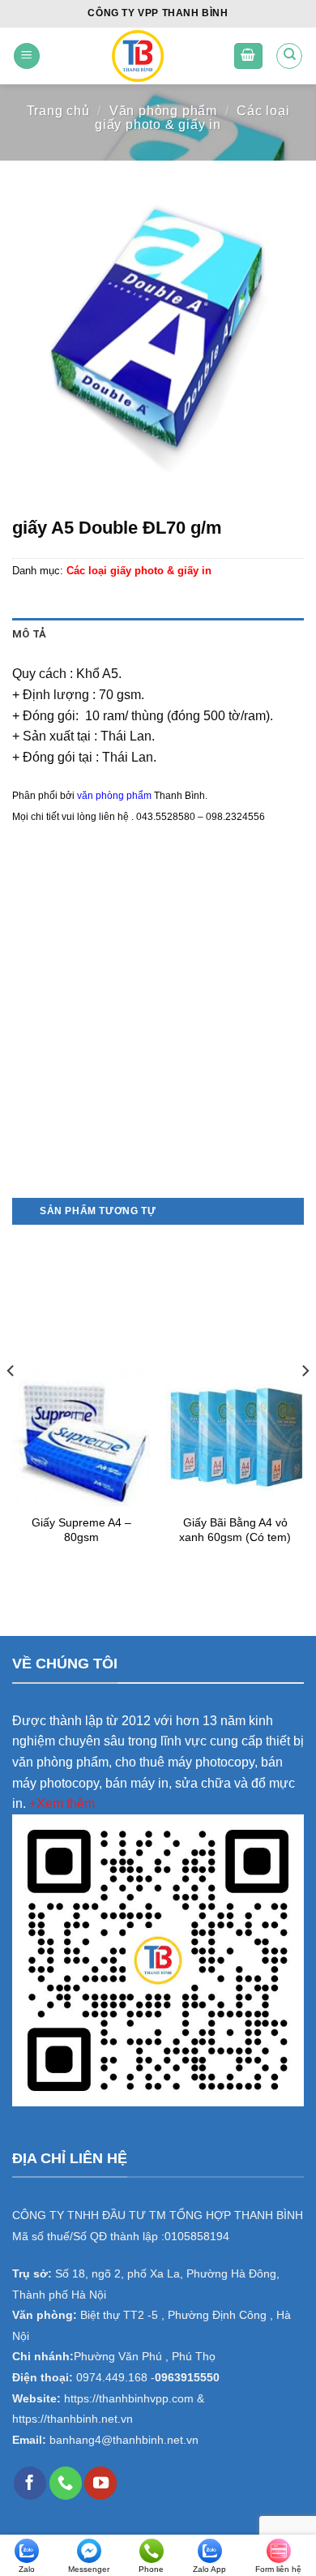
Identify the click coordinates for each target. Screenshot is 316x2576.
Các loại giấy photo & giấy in (192, 118)
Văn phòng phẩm (163, 111)
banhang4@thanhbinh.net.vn (124, 2440)
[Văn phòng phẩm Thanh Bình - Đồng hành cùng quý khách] (137, 56)
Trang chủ (58, 111)
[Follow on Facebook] (30, 2483)
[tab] (158, 634)
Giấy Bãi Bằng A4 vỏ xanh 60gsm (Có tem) (235, 1530)
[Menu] (27, 56)
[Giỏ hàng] (249, 56)
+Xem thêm (62, 1803)
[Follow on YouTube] (100, 2483)
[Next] (305, 1403)
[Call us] (66, 2483)
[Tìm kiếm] (289, 56)
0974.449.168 (112, 2378)
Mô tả (29, 634)
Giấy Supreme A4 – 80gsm (81, 1530)
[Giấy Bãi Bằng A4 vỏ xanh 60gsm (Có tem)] (235, 1436)
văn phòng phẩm (114, 796)
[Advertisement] (158, 1032)
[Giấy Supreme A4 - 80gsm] (81, 1436)
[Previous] (11, 1403)
